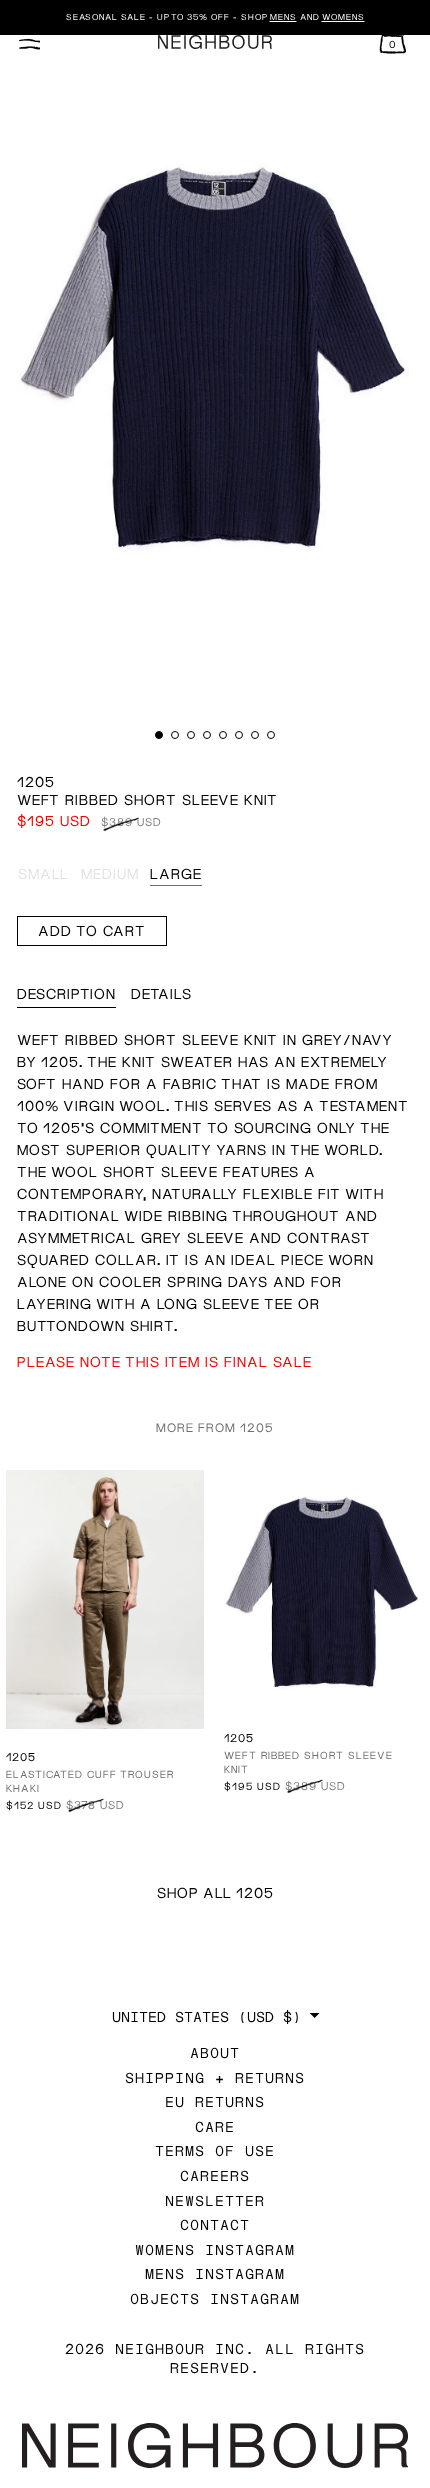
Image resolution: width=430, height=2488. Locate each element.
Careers (215, 2175)
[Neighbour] (215, 42)
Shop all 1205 (215, 1892)
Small (43, 873)
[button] (159, 735)
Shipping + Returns (215, 2077)
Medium (110, 873)
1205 (36, 781)
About (215, 2052)
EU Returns (215, 2101)
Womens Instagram (215, 2249)
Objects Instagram (215, 2298)
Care (215, 2126)
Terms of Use (215, 2150)
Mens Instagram (215, 2273)
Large (176, 873)
